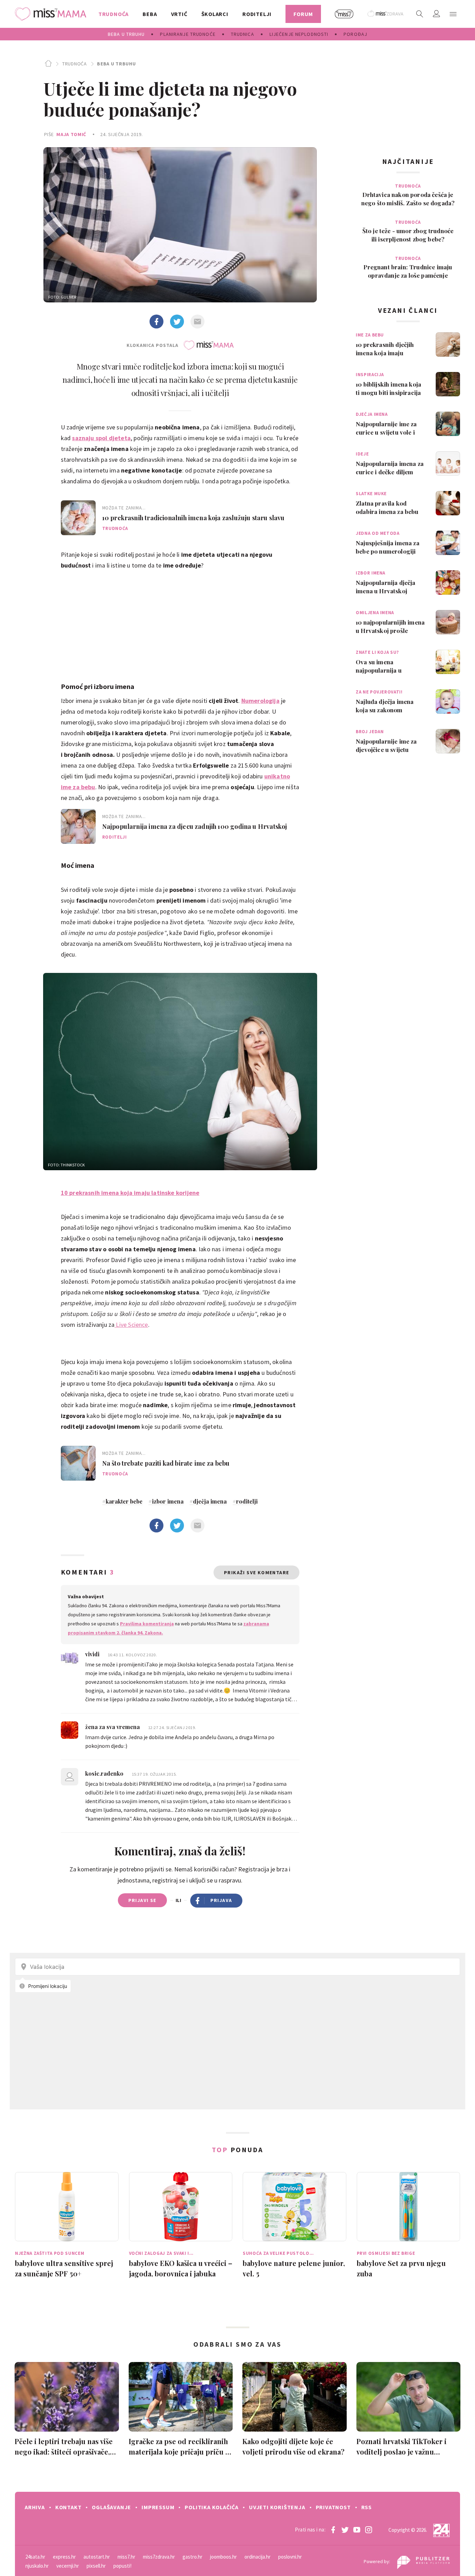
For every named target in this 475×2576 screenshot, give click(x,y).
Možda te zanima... (124, 508)
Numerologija (260, 701)
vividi (93, 1654)
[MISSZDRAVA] (386, 14)
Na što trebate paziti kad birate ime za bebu (166, 1463)
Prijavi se (142, 1900)
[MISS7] (344, 14)
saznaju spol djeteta (101, 438)
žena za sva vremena (113, 1727)
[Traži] (420, 14)
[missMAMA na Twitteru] (345, 2530)
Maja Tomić (71, 134)
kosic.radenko (105, 1773)
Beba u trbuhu (116, 64)
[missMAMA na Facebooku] (333, 2530)
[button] (453, 14)
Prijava (221, 1900)
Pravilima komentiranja (147, 1624)
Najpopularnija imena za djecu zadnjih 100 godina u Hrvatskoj (195, 826)
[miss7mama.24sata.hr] (52, 14)
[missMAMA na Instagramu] (369, 2530)
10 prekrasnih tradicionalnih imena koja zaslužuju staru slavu (194, 518)
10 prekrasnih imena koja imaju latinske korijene (130, 1193)
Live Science (131, 1325)
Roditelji (115, 837)
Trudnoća (74, 64)
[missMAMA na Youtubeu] (357, 2530)
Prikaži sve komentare (256, 1572)
